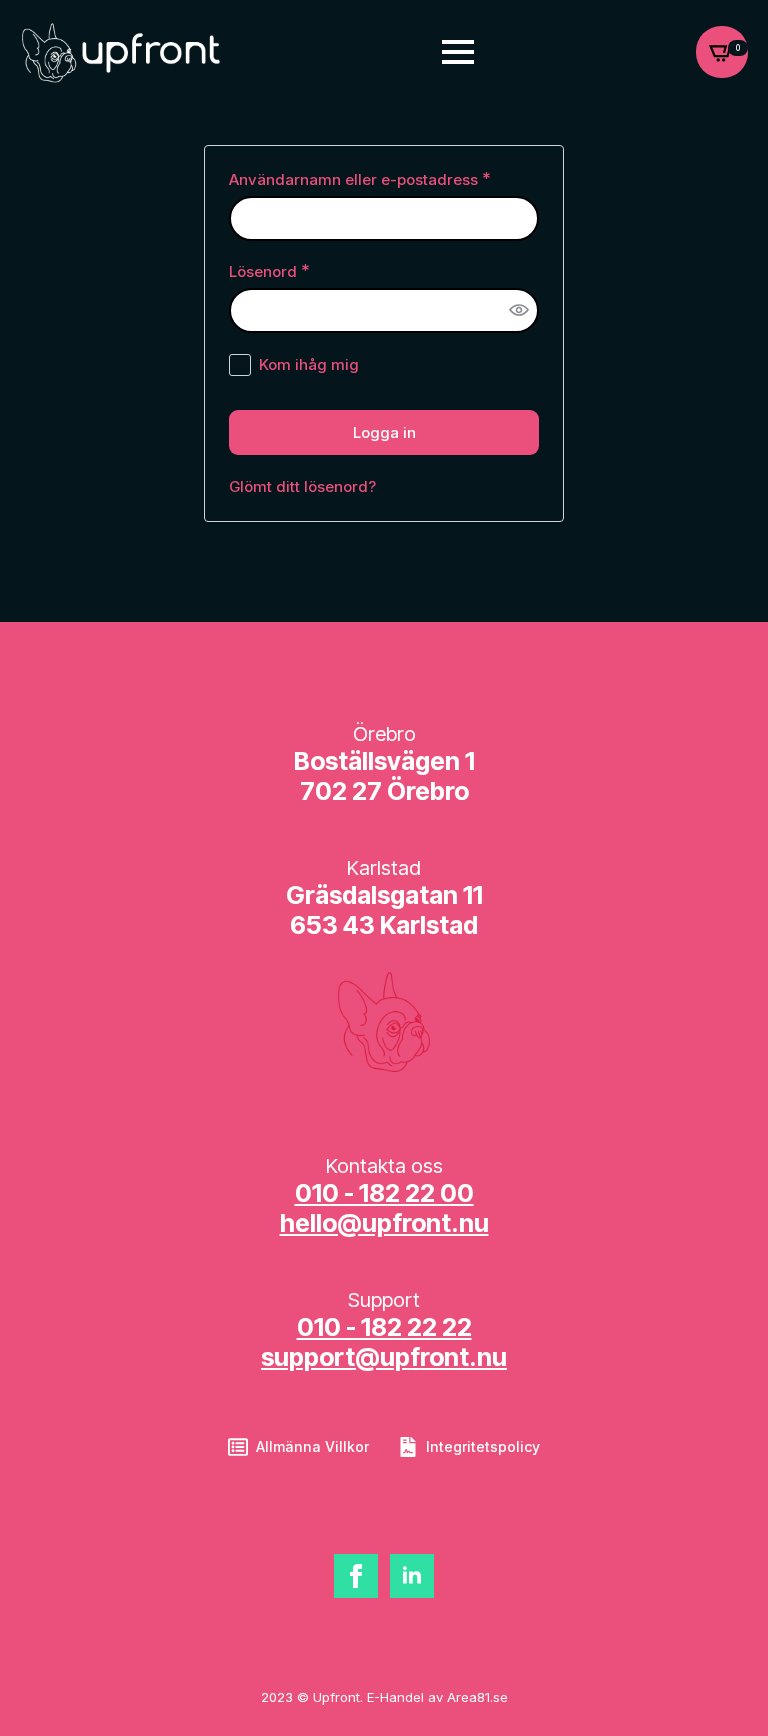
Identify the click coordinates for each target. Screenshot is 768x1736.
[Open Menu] (458, 52)
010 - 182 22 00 (384, 1193)
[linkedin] (412, 1576)
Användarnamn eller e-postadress (384, 179)
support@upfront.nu (384, 1357)
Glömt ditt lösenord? (302, 486)
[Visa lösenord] (519, 310)
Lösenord (315, 271)
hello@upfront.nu (384, 1223)
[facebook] (356, 1576)
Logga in (384, 432)
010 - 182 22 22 (384, 1327)
